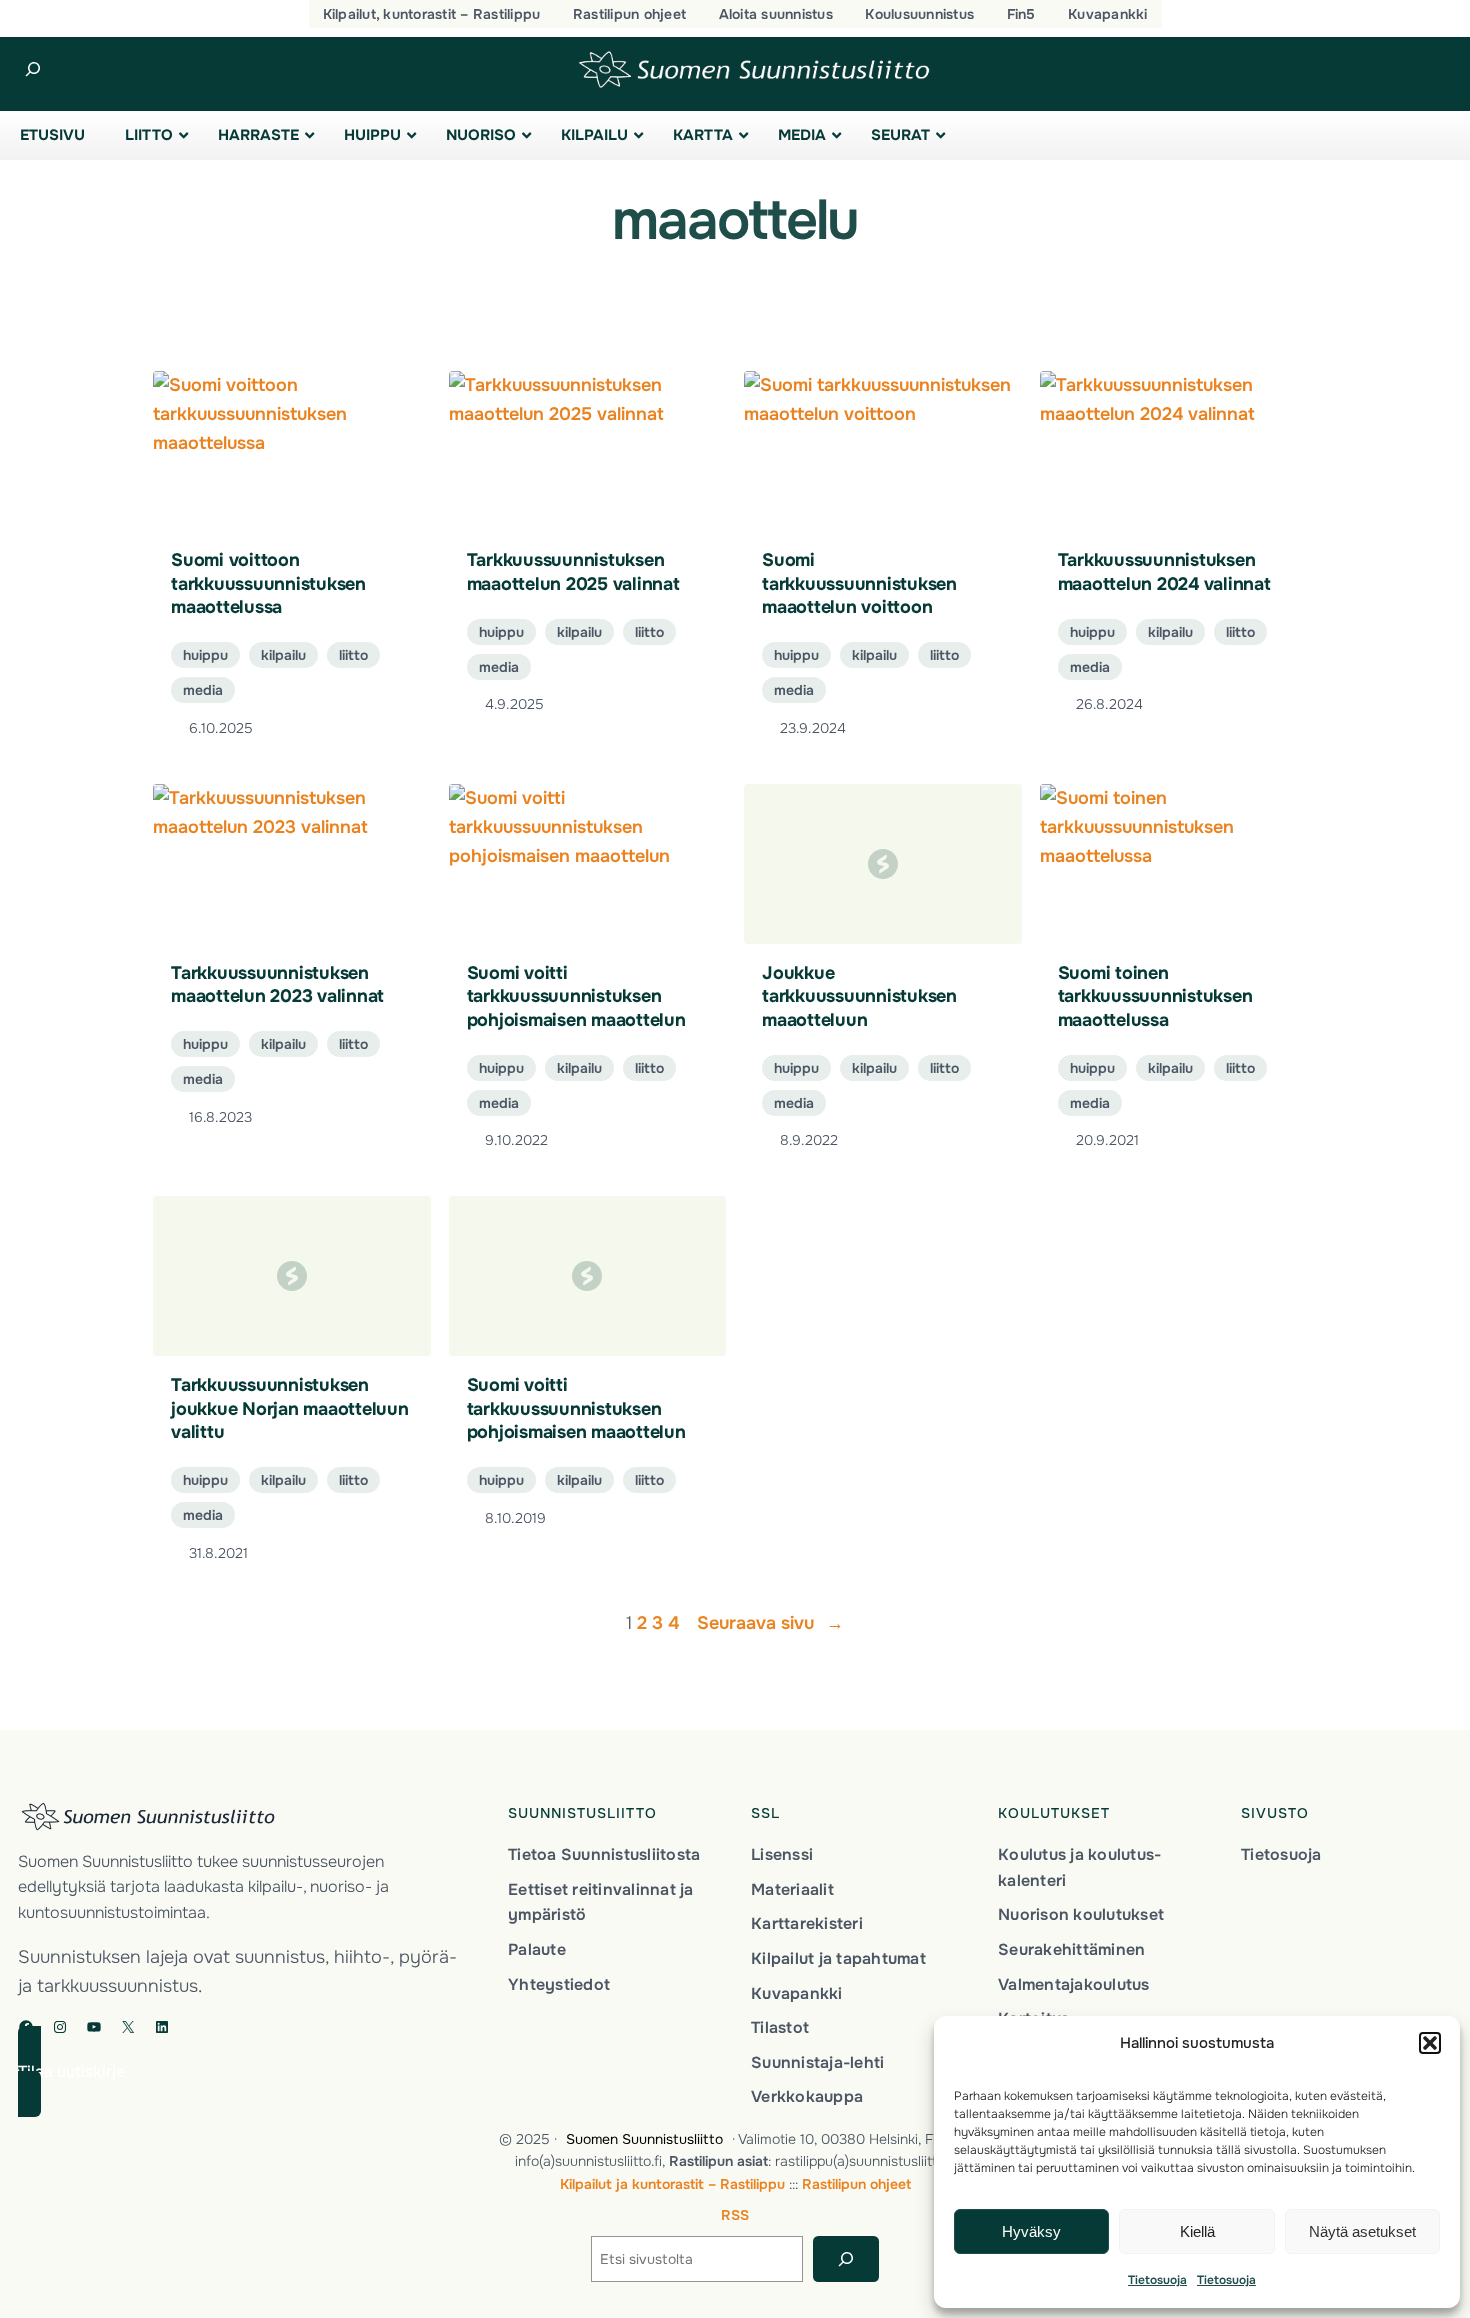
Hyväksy (1031, 2231)
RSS (735, 2215)
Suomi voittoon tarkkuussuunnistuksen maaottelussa (268, 583)
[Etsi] (845, 2259)
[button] (1430, 2043)
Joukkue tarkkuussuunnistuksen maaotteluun (859, 996)
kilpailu (283, 655)
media (203, 690)
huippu (205, 655)
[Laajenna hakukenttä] (32, 69)
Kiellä (1197, 2231)
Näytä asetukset (1362, 2231)
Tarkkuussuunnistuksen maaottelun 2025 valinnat (573, 571)
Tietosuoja (1157, 2280)
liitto (353, 655)
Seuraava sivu (770, 1623)
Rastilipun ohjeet (856, 2184)
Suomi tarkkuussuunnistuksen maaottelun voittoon (859, 583)
